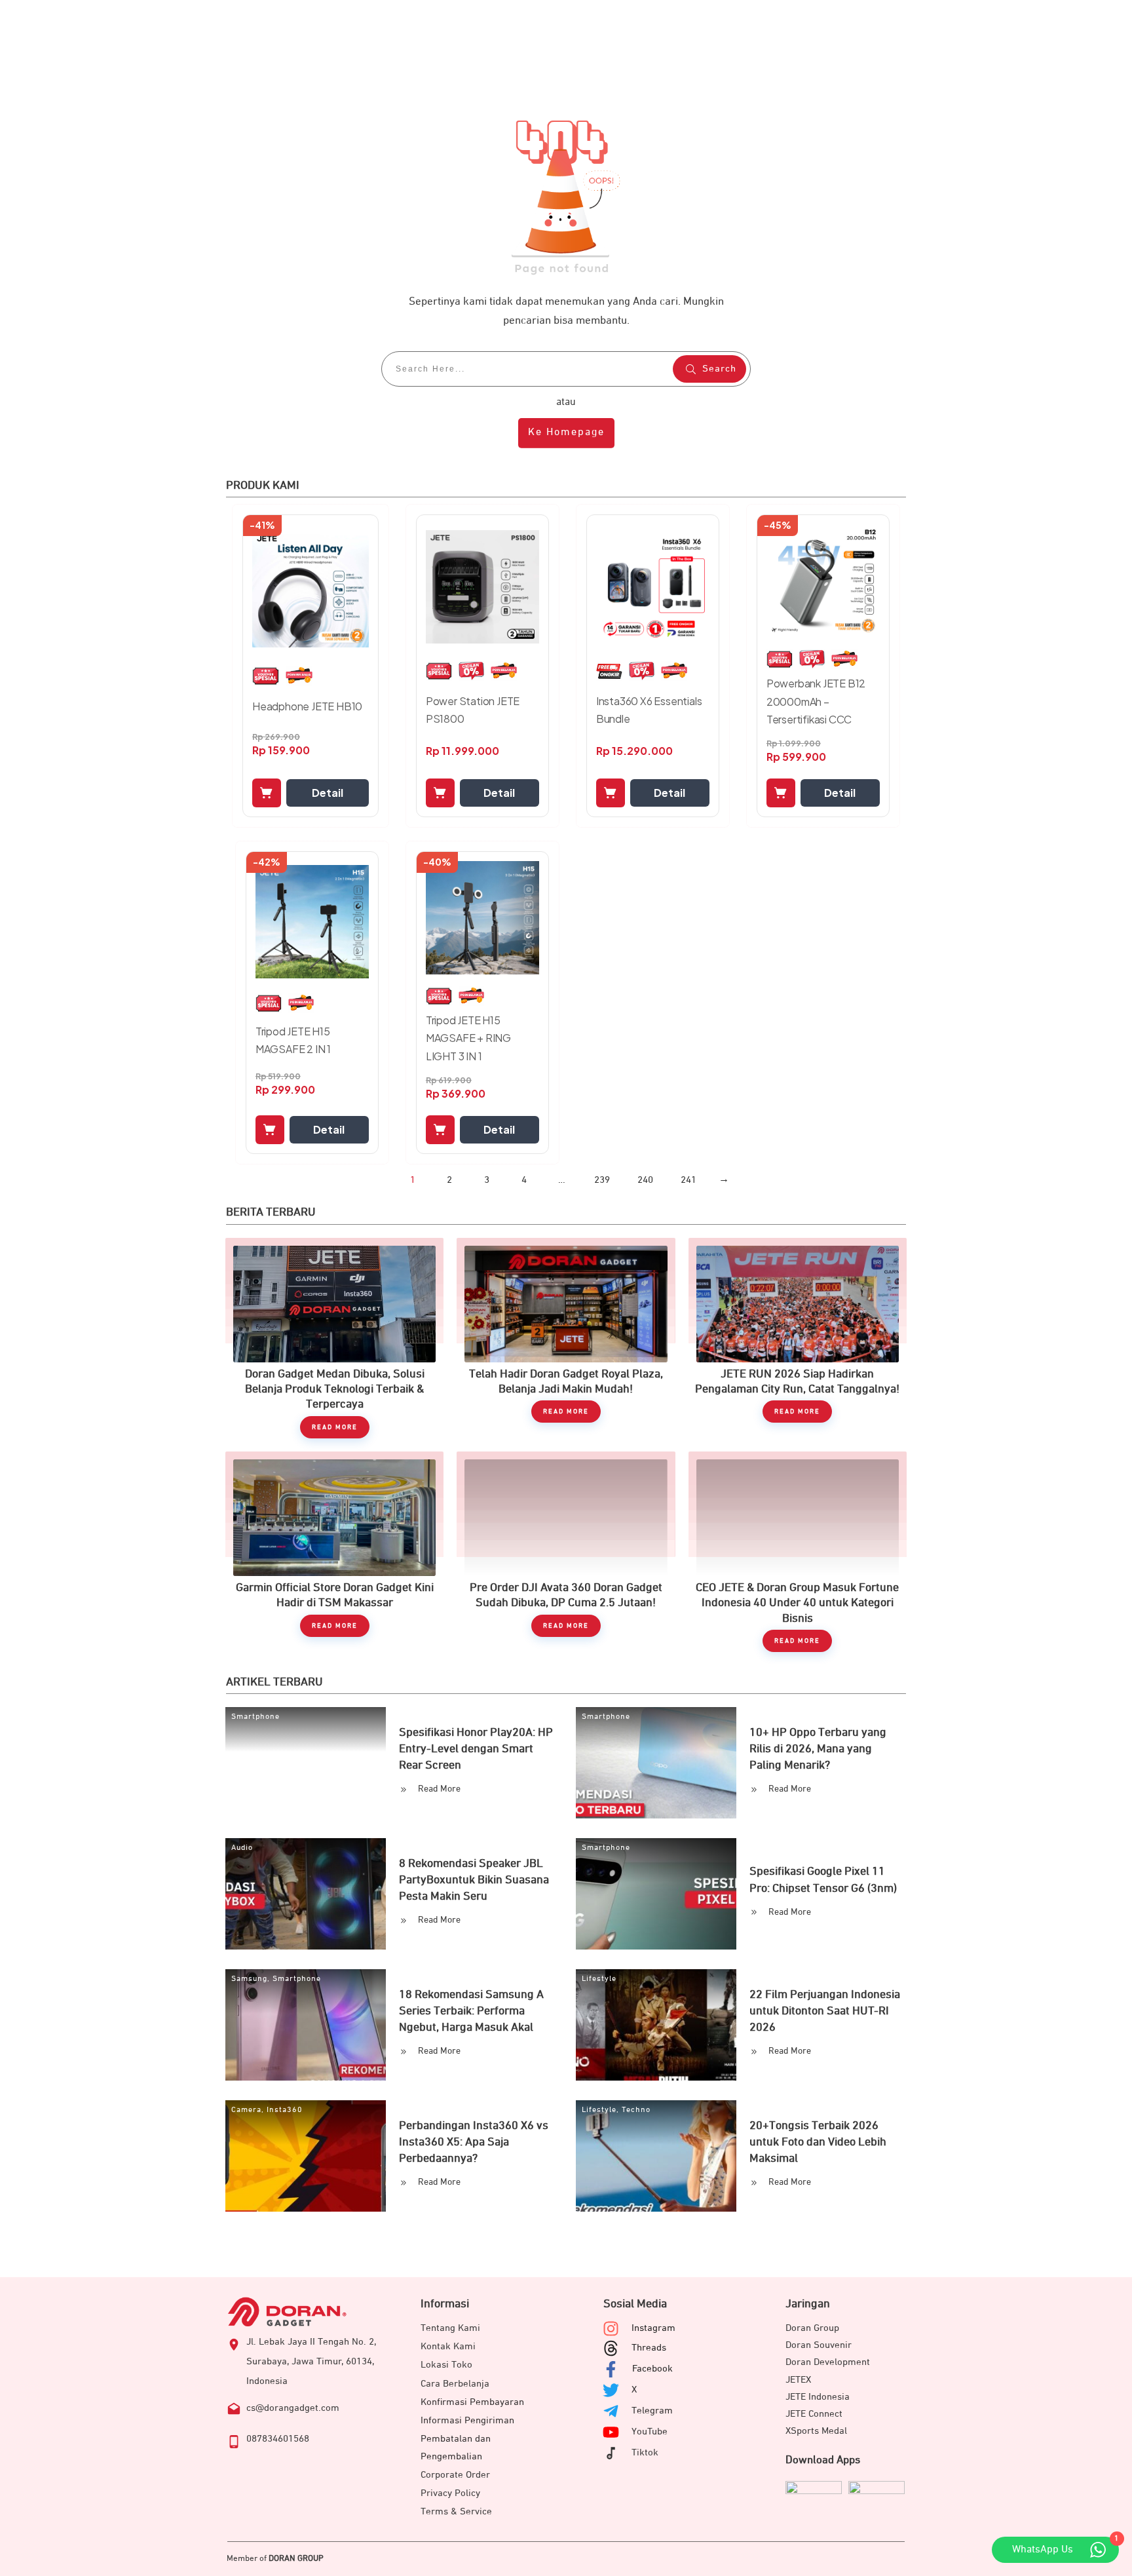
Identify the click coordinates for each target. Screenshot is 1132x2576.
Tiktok (645, 2452)
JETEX (798, 2380)
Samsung (249, 1979)
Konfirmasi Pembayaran (472, 2402)
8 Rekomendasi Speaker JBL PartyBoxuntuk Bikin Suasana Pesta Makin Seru (474, 1880)
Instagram (653, 2328)
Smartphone (255, 1717)
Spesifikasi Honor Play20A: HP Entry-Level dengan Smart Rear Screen (476, 1749)
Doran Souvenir (819, 2345)
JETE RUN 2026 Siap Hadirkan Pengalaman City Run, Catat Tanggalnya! (798, 1338)
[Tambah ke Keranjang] (267, 793)
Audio (242, 1848)
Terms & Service (456, 2511)
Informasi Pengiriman (467, 2420)
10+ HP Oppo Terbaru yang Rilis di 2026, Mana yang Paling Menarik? (818, 1749)
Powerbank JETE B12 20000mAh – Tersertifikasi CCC (816, 701)
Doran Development (828, 2362)
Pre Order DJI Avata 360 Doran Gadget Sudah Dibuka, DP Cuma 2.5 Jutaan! (566, 1552)
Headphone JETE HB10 (307, 706)
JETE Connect (814, 2414)
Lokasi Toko (446, 2365)
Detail (328, 793)
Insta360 (285, 2110)
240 (645, 1180)
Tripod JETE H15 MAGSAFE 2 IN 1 (293, 1040)
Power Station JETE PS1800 (473, 710)
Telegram (652, 2411)
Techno (636, 2110)
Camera (246, 2110)
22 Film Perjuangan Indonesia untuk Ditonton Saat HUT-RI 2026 (825, 2011)
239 (602, 1180)
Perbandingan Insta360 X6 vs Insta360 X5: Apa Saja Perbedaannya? (474, 2142)
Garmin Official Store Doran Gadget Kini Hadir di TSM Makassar (334, 1552)
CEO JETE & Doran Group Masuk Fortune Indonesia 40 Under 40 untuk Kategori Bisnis (798, 1552)
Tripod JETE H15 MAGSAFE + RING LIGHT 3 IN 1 (468, 1038)
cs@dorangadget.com (293, 2408)
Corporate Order (455, 2475)
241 (689, 1180)
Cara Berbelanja (455, 2384)
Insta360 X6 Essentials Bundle (649, 710)
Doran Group (812, 2328)
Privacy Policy (450, 2493)
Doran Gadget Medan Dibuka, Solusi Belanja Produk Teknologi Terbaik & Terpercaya (334, 1338)
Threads (649, 2348)
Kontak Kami (448, 2346)
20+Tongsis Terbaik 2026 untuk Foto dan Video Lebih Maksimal (818, 2142)
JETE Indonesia (818, 2397)
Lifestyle (599, 1979)
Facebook (652, 2369)
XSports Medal (816, 2431)
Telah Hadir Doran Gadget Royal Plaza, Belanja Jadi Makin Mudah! (566, 1338)
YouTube (650, 2432)
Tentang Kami (450, 2328)
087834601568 (278, 2439)
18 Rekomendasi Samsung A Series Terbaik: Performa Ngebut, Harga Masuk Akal (471, 2011)
